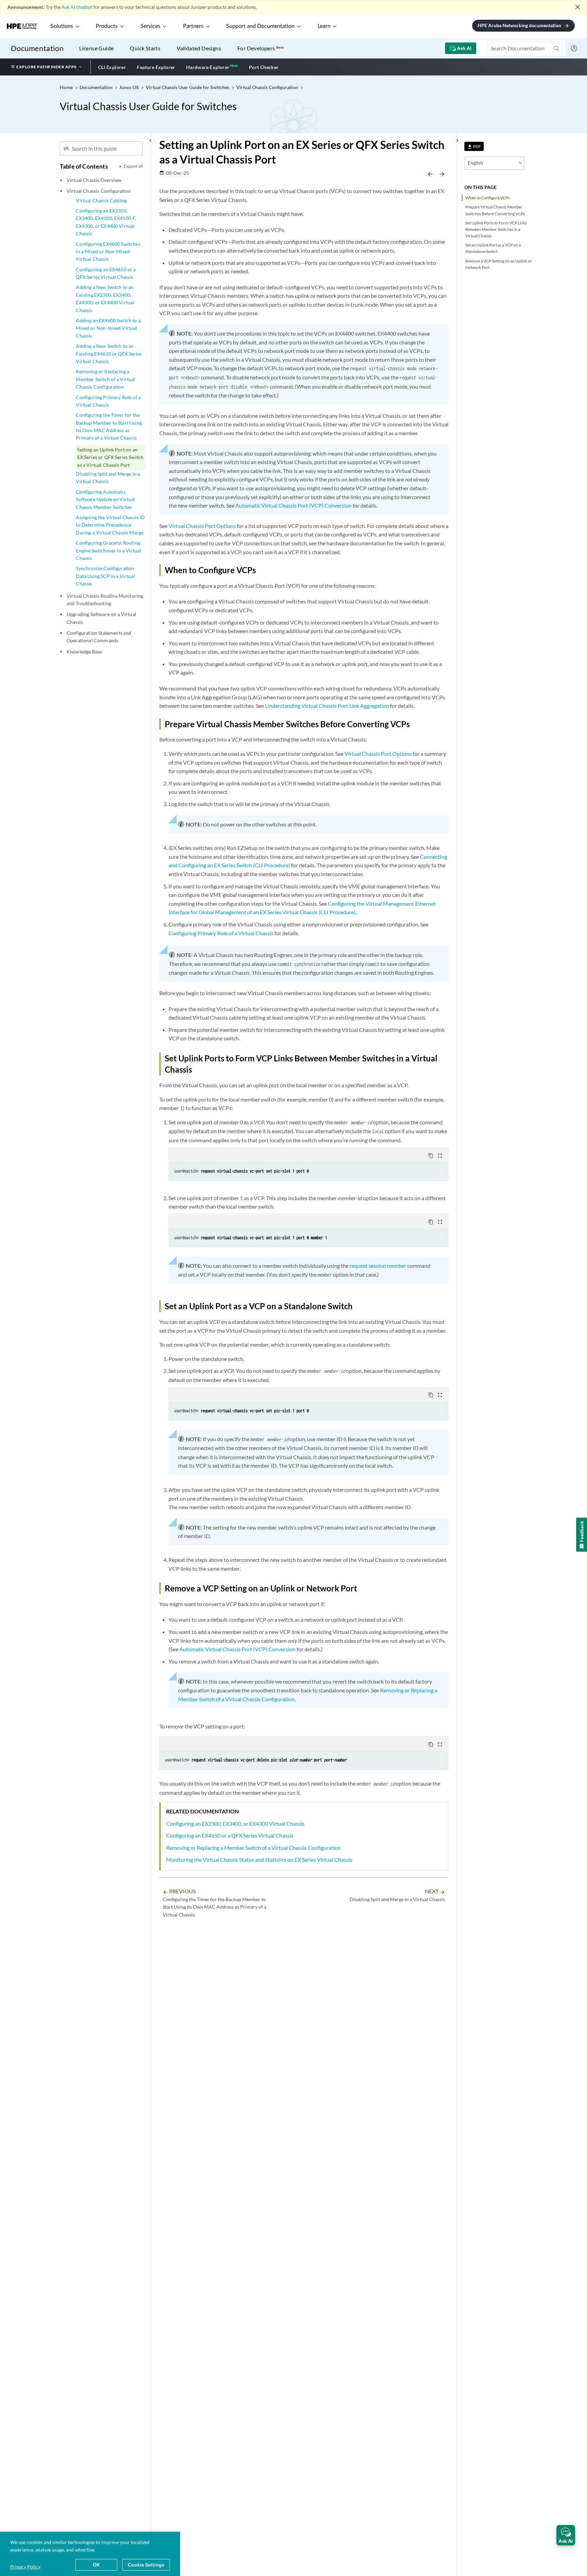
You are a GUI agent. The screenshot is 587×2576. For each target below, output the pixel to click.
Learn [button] (324, 26)
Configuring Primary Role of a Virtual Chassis (108, 401)
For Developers (261, 48)
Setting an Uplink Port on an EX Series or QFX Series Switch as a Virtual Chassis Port (110, 457)
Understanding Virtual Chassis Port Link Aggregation (327, 706)
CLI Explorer (112, 67)
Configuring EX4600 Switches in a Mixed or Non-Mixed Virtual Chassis (108, 252)
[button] (566, 2535)
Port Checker (264, 67)
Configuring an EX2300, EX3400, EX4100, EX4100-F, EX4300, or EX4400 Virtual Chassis (106, 222)
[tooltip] (474, 146)
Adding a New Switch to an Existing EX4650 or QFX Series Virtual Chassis (109, 354)
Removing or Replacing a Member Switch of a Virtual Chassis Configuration (105, 379)
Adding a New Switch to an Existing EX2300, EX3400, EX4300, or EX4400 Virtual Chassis (105, 298)
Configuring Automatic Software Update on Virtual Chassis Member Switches (105, 499)
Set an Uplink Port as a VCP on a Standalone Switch (493, 248)
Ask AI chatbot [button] (77, 7)
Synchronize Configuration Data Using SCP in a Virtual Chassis (105, 576)
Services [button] (150, 26)
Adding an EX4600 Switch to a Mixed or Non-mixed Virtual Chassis (108, 328)
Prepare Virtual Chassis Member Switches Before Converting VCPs (495, 210)
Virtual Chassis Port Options (202, 526)
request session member (378, 1266)
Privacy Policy (25, 2567)
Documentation (37, 48)
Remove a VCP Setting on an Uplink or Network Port (499, 264)
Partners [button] (193, 26)
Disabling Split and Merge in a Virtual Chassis (108, 477)
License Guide (96, 48)
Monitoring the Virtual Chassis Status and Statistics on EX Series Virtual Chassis (259, 1860)
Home (67, 87)
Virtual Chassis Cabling (101, 200)
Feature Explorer (156, 67)
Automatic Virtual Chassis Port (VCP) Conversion (293, 505)
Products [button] (107, 26)
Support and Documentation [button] (260, 26)
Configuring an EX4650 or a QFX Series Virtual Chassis (106, 273)
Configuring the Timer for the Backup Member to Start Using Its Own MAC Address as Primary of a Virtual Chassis (109, 426)
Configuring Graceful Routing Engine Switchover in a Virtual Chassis (108, 550)
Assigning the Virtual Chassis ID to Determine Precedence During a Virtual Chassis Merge (110, 525)
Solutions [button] (62, 26)
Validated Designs (199, 48)
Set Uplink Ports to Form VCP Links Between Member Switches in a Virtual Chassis (496, 229)
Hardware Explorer (208, 67)
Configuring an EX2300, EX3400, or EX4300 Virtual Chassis (235, 1823)
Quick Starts (145, 48)
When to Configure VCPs (487, 198)
